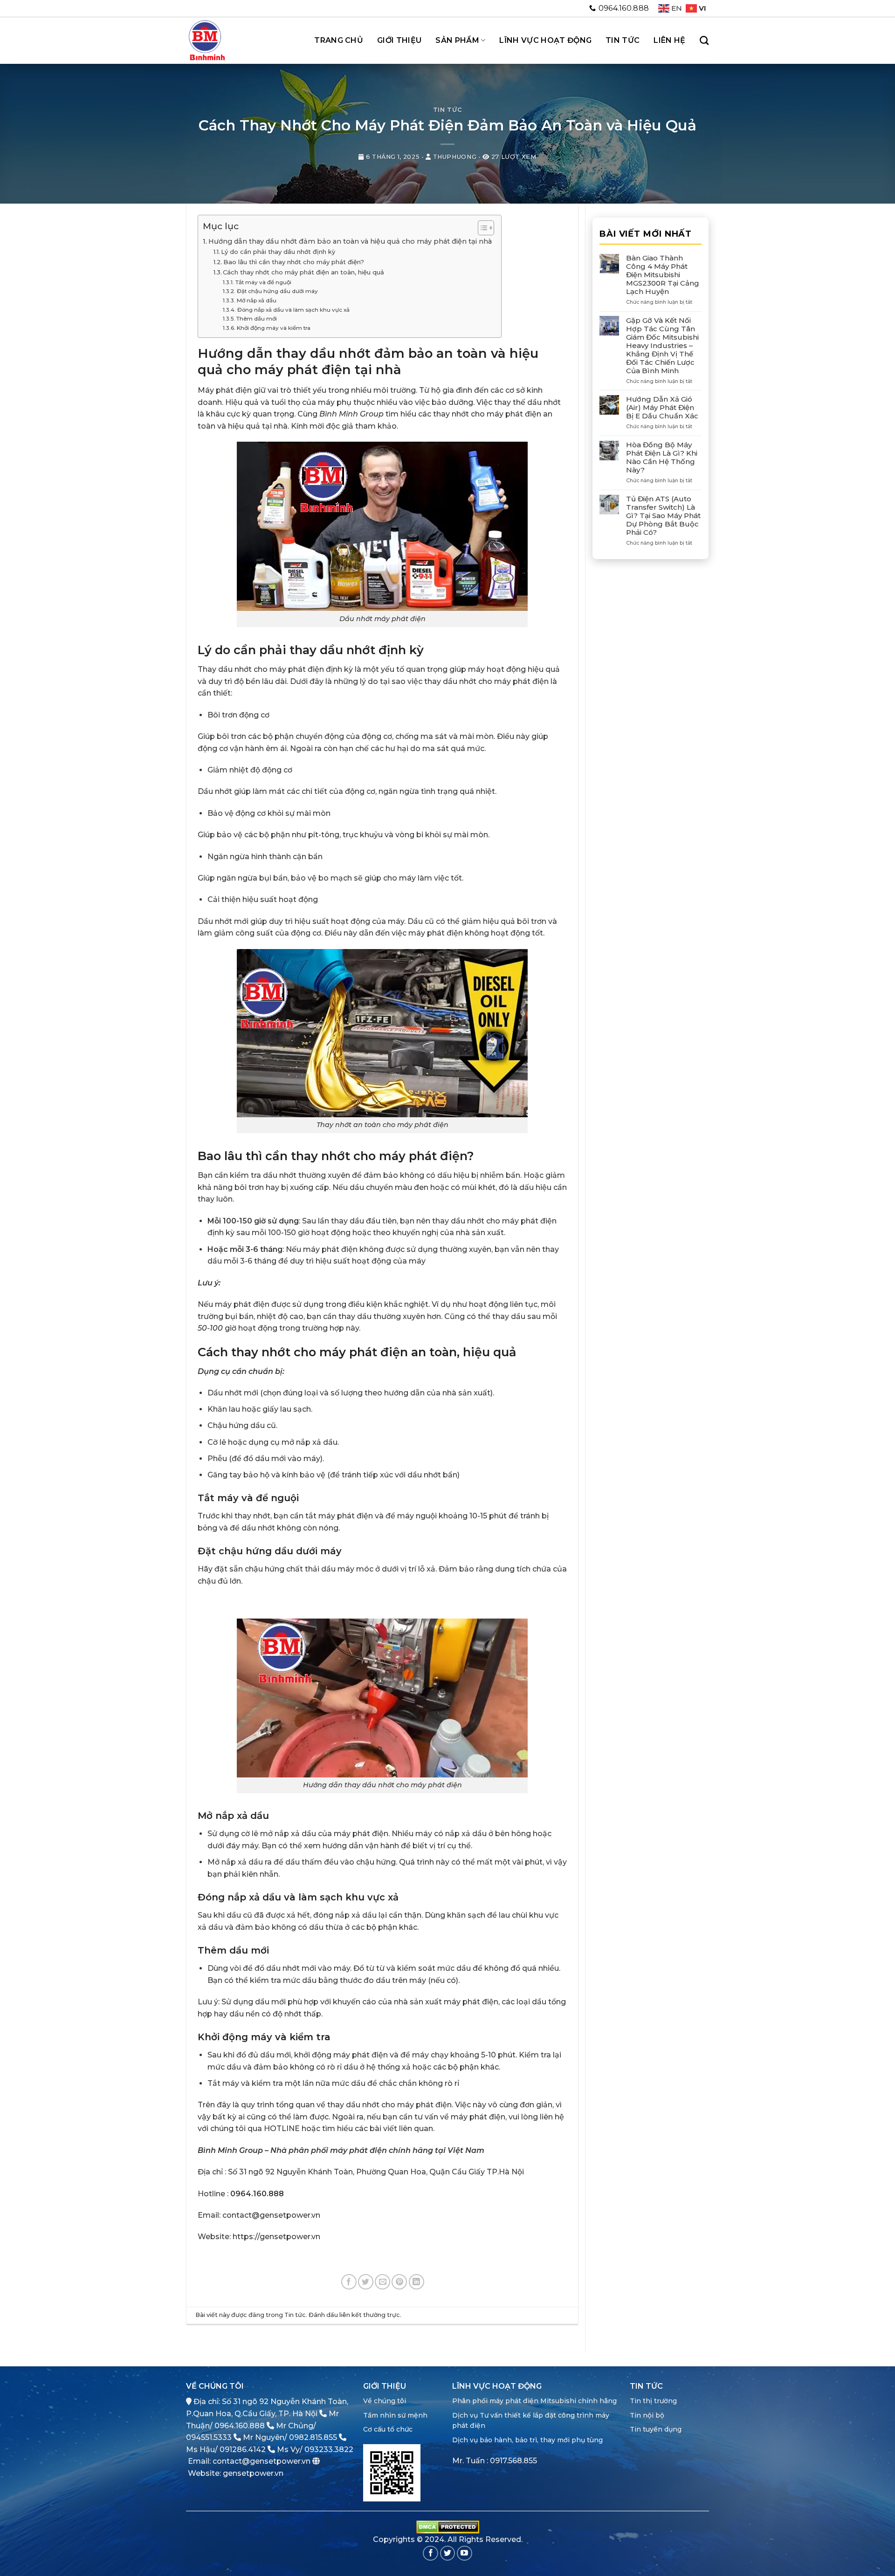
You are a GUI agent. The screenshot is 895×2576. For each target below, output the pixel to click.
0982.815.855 (313, 2437)
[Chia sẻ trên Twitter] (366, 2282)
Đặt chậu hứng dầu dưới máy (277, 291)
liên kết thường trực (370, 2315)
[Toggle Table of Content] (481, 228)
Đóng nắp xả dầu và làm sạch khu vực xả (293, 310)
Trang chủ (339, 40)
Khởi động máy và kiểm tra (273, 328)
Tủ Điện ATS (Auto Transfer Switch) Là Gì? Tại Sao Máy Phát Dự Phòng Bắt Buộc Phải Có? (663, 516)
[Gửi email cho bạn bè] (382, 2282)
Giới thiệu (399, 40)
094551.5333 (209, 2437)
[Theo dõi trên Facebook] (430, 2553)
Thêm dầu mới (256, 319)
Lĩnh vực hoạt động (545, 40)
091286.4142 (243, 2450)
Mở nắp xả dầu (256, 301)
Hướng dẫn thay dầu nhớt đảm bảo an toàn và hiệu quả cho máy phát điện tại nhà (350, 241)
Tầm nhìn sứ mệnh (395, 2415)
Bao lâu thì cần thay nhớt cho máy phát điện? (294, 262)
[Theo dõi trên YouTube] (465, 2553)
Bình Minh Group (351, 414)
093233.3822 (329, 2450)
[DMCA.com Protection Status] (448, 2526)
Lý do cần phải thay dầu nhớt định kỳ (278, 252)
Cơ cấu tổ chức (388, 2429)
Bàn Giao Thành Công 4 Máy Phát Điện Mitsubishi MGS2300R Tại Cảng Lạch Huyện (663, 275)
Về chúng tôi (385, 2401)
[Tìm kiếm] (704, 40)
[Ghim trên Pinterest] (399, 2282)
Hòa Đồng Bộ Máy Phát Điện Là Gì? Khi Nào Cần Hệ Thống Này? (662, 458)
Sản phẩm (457, 40)
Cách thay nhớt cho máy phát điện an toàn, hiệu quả (303, 272)
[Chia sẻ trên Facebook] (349, 2282)
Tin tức (623, 40)
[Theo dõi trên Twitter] (448, 2553)
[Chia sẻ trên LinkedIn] (417, 2282)
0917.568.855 (513, 2461)
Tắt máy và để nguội (263, 282)
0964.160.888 (240, 2426)
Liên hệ (669, 40)
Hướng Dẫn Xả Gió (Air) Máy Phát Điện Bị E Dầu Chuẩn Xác (662, 408)
